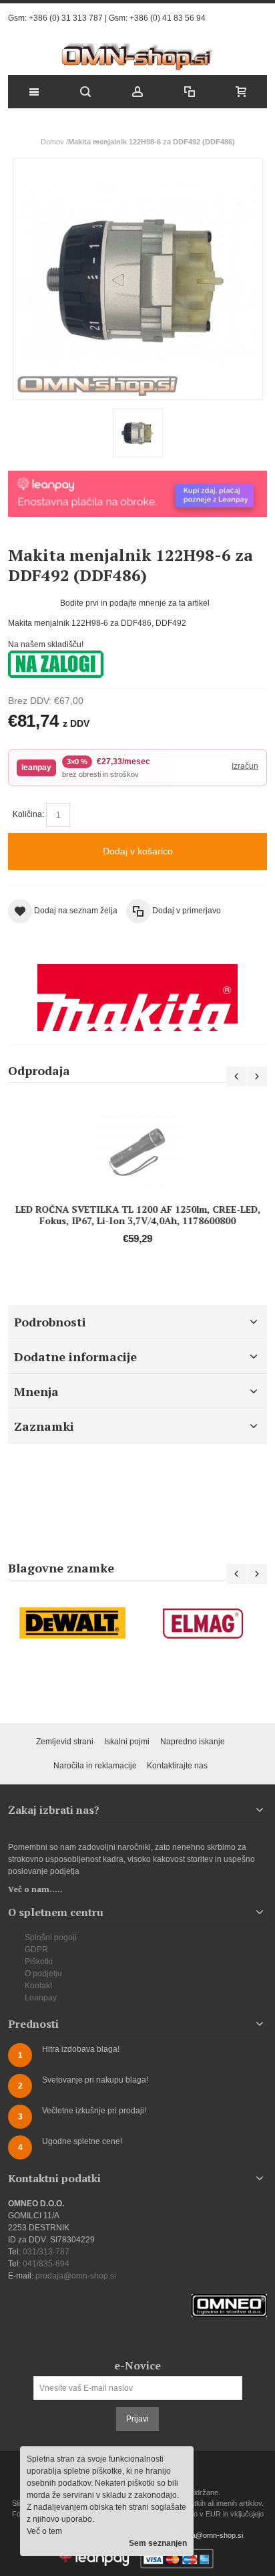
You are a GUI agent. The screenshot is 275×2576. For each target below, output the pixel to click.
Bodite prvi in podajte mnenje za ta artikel (135, 603)
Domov (52, 142)
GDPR (36, 1950)
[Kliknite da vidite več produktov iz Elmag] (202, 1623)
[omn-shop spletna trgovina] (138, 57)
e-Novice (137, 2365)
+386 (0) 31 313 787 (66, 18)
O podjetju (43, 1974)
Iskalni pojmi (127, 1742)
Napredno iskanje (193, 1742)
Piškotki (39, 1962)
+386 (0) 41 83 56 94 (168, 18)
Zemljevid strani (65, 1742)
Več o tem (44, 2531)
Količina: (28, 814)
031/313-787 (46, 2252)
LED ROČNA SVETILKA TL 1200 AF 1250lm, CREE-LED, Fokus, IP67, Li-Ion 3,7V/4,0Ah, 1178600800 (138, 1215)
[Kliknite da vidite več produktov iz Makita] (137, 998)
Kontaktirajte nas (177, 1766)
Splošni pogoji (51, 1938)
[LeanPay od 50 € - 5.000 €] (137, 477)
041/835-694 (46, 2264)
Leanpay (41, 1998)
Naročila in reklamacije (95, 1766)
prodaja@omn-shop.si (76, 2276)
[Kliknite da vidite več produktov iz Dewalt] (73, 1623)
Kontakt (38, 1986)
